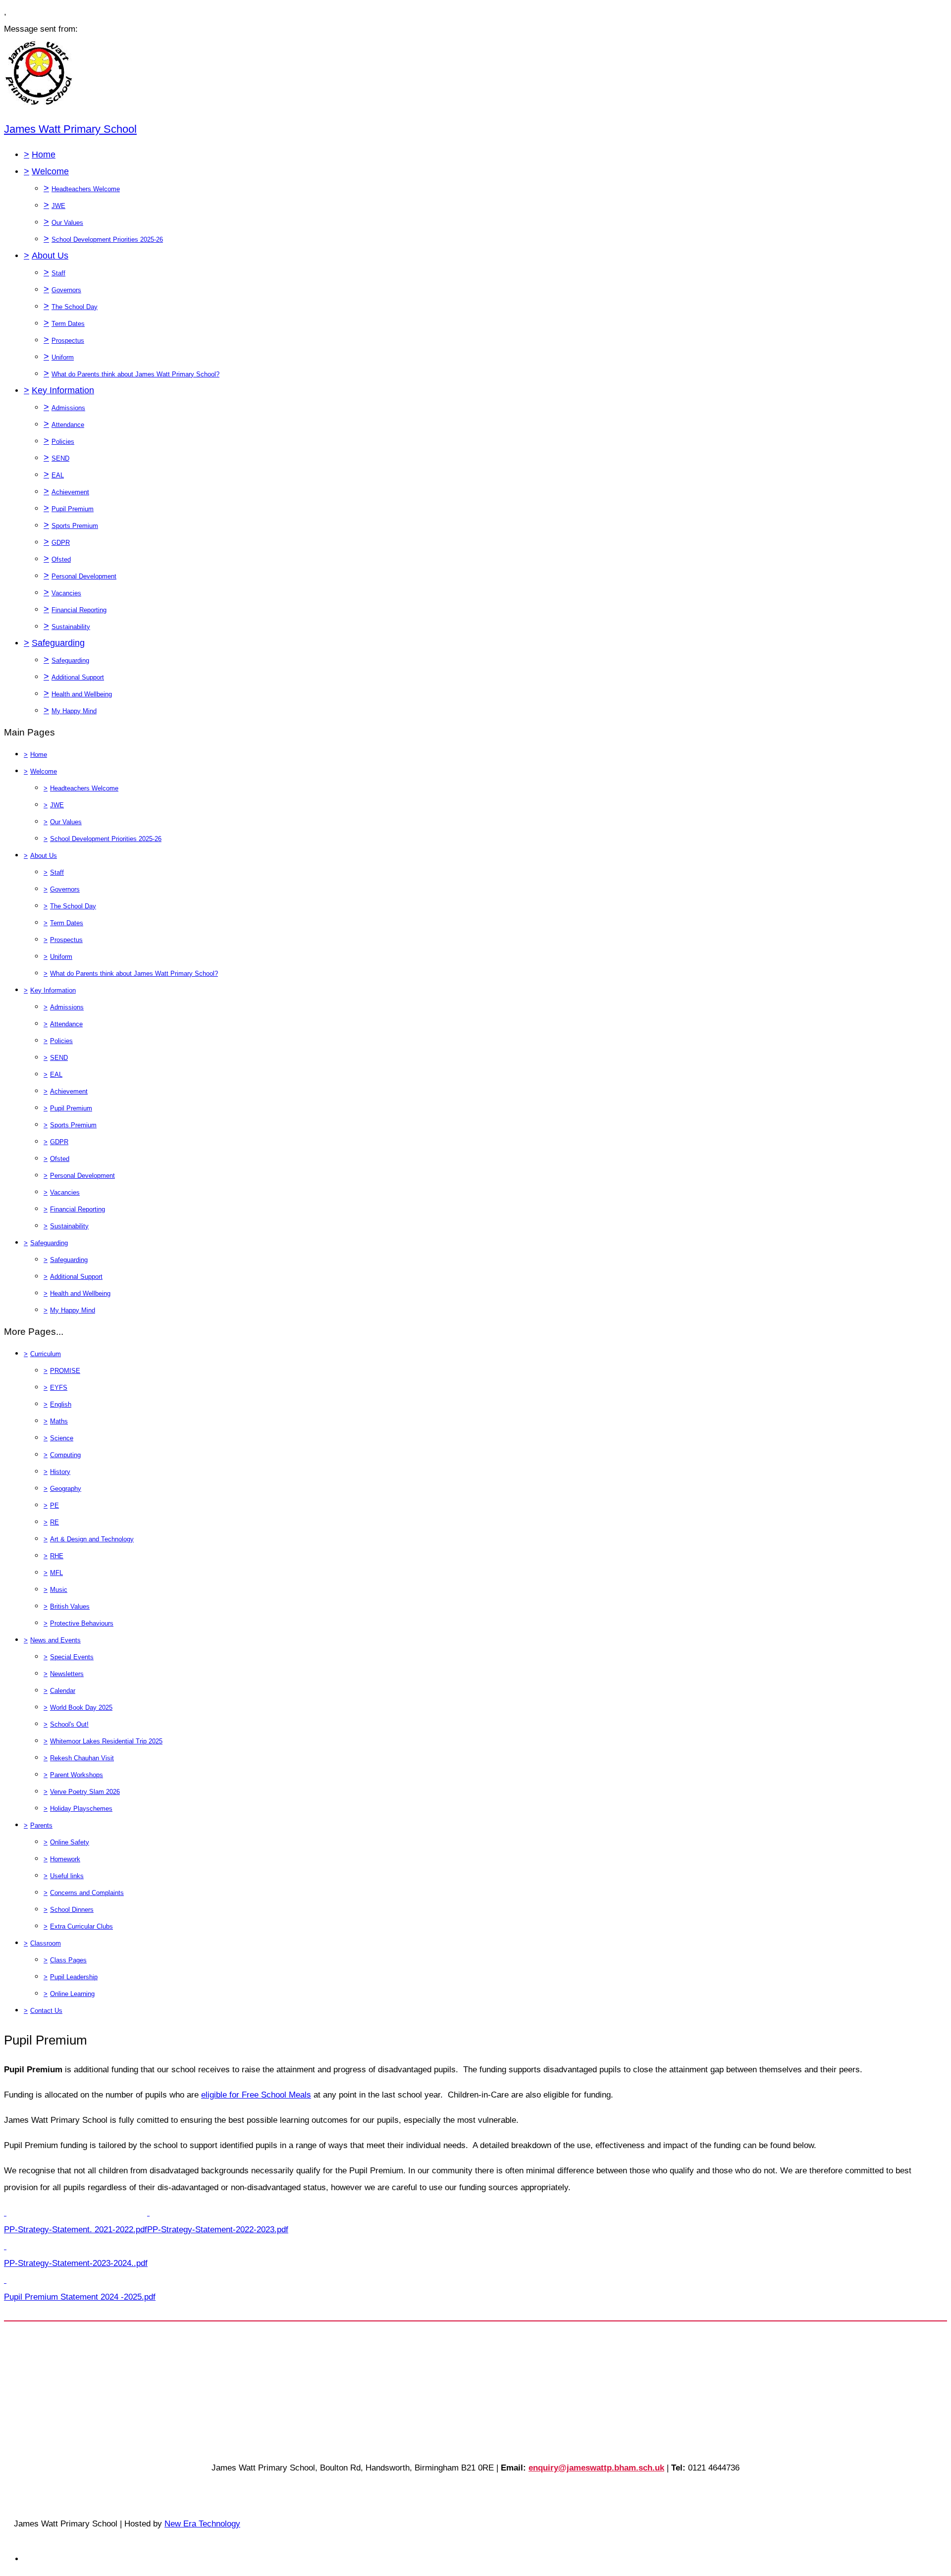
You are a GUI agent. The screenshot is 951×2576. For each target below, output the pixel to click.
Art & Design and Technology (92, 1539)
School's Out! (69, 1724)
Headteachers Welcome (86, 189)
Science (62, 1438)
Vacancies (66, 593)
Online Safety (70, 1842)
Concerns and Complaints (87, 1893)
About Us (50, 256)
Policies (63, 442)
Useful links (67, 1876)
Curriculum (46, 1354)
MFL (56, 1573)
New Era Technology (202, 2524)
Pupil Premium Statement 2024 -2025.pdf (80, 2297)
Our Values (67, 223)
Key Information (63, 390)
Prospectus (68, 341)
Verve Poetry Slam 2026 (85, 1792)
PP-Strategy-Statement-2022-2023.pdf (218, 2230)
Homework (65, 1859)
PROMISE (65, 1371)
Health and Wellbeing (82, 694)
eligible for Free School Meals (256, 2095)
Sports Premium (75, 526)
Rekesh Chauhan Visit (82, 1758)
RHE (57, 1556)
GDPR (61, 543)
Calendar (63, 1691)
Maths (59, 1421)
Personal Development (84, 576)
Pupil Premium (73, 509)
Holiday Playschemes (81, 1809)
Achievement (70, 492)
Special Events (72, 1657)
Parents (41, 1825)
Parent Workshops (77, 1775)
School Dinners (72, 1910)
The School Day (75, 307)
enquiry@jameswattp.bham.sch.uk (596, 2468)
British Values (70, 1606)
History (60, 1472)
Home (44, 155)
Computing (65, 1455)
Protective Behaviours (82, 1623)
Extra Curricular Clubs (81, 1926)
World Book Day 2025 (81, 1708)
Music (59, 1590)
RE (54, 1522)
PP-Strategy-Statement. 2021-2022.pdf (76, 2230)
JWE (58, 206)
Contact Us (46, 2011)
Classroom (46, 1943)
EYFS (59, 1388)
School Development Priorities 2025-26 (107, 239)
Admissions (68, 408)
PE (54, 1505)
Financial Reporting (79, 610)
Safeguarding (58, 643)
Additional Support (78, 677)
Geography (66, 1489)
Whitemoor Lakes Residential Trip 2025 (106, 1741)
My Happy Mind (74, 711)
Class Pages (68, 1960)
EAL (58, 475)
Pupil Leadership (74, 1977)
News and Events (55, 1640)
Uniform (63, 357)
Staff (58, 273)
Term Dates (68, 324)
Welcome (50, 171)
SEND (60, 458)
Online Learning (72, 1994)
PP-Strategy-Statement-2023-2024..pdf (76, 2263)
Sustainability (71, 627)
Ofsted (61, 559)
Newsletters (67, 1674)
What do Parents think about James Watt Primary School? (135, 374)
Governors (66, 290)
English (61, 1404)
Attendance (68, 425)
